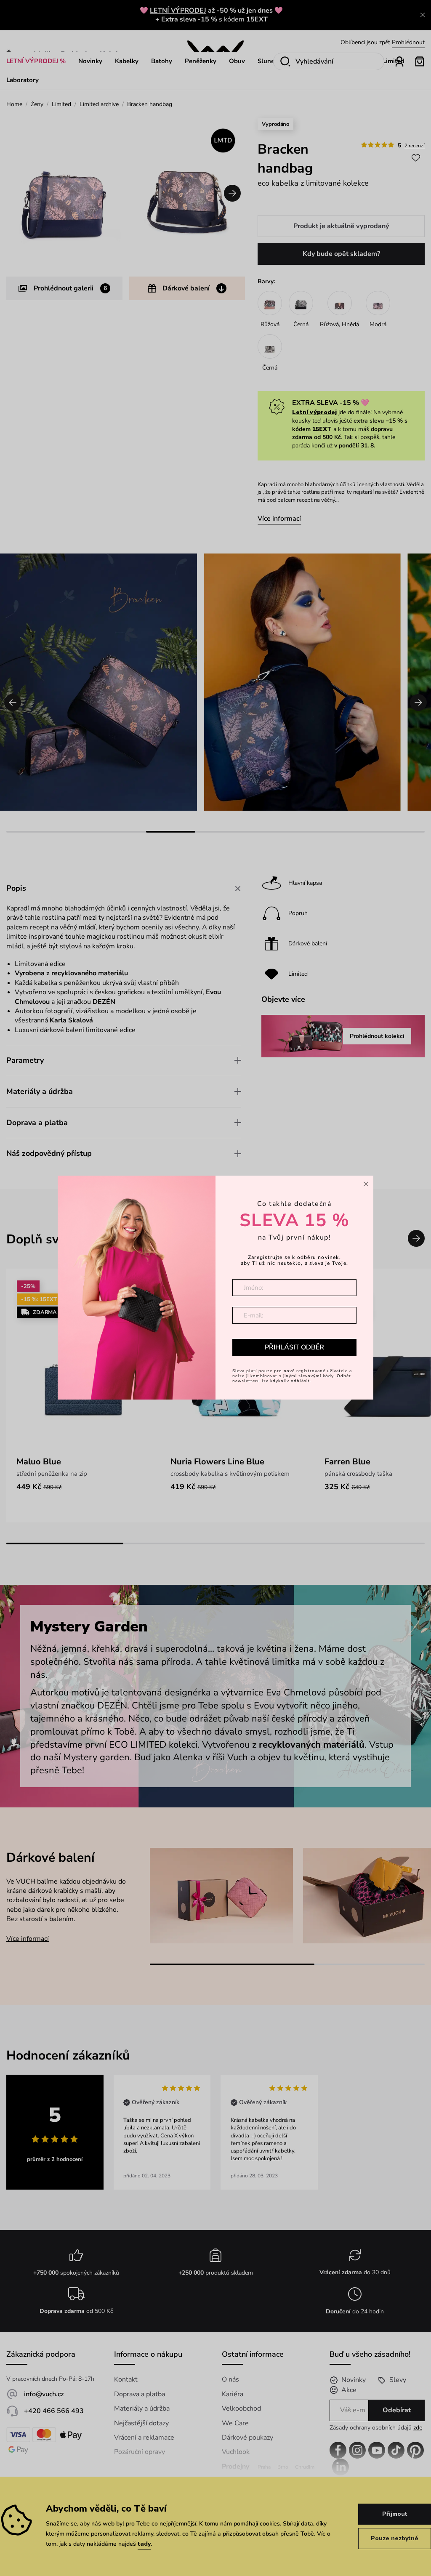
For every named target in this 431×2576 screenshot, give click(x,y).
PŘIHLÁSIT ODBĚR (294, 1347)
